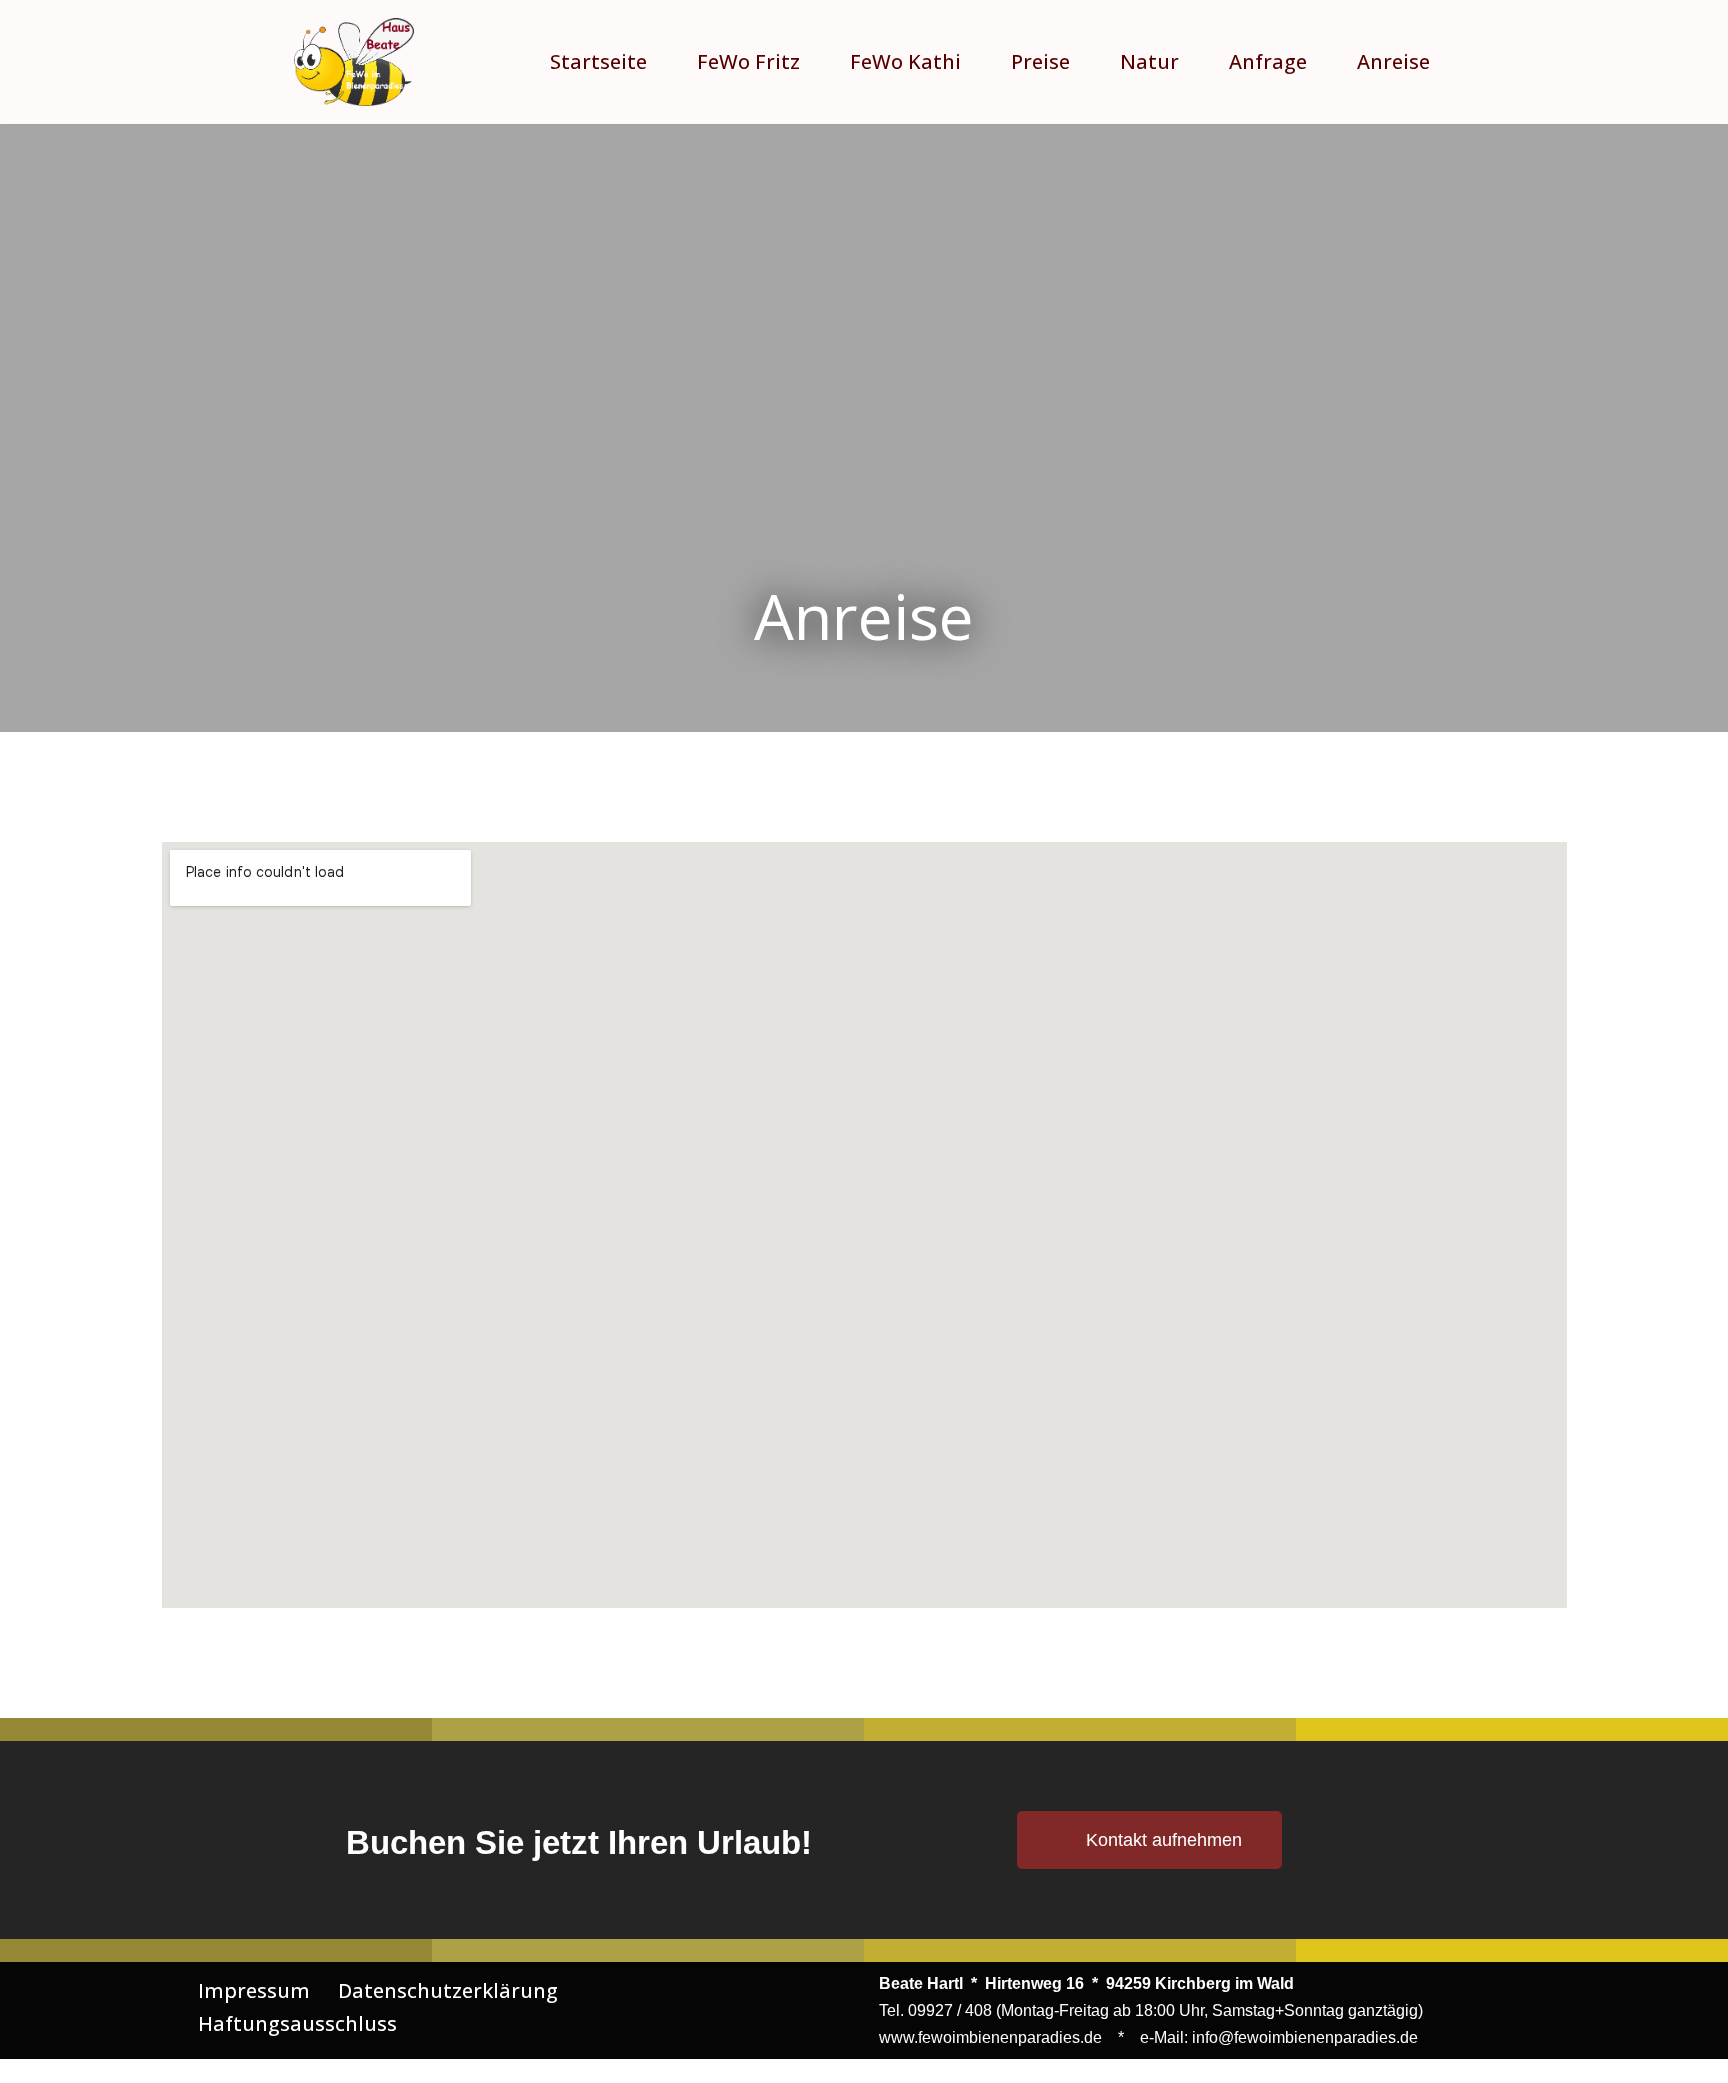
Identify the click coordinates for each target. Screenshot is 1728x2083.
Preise (1040, 61)
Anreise (1393, 61)
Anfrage (1268, 61)
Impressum (254, 1990)
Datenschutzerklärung (448, 1990)
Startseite (598, 61)
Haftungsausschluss (297, 2023)
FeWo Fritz (748, 61)
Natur (1149, 61)
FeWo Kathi (905, 61)
